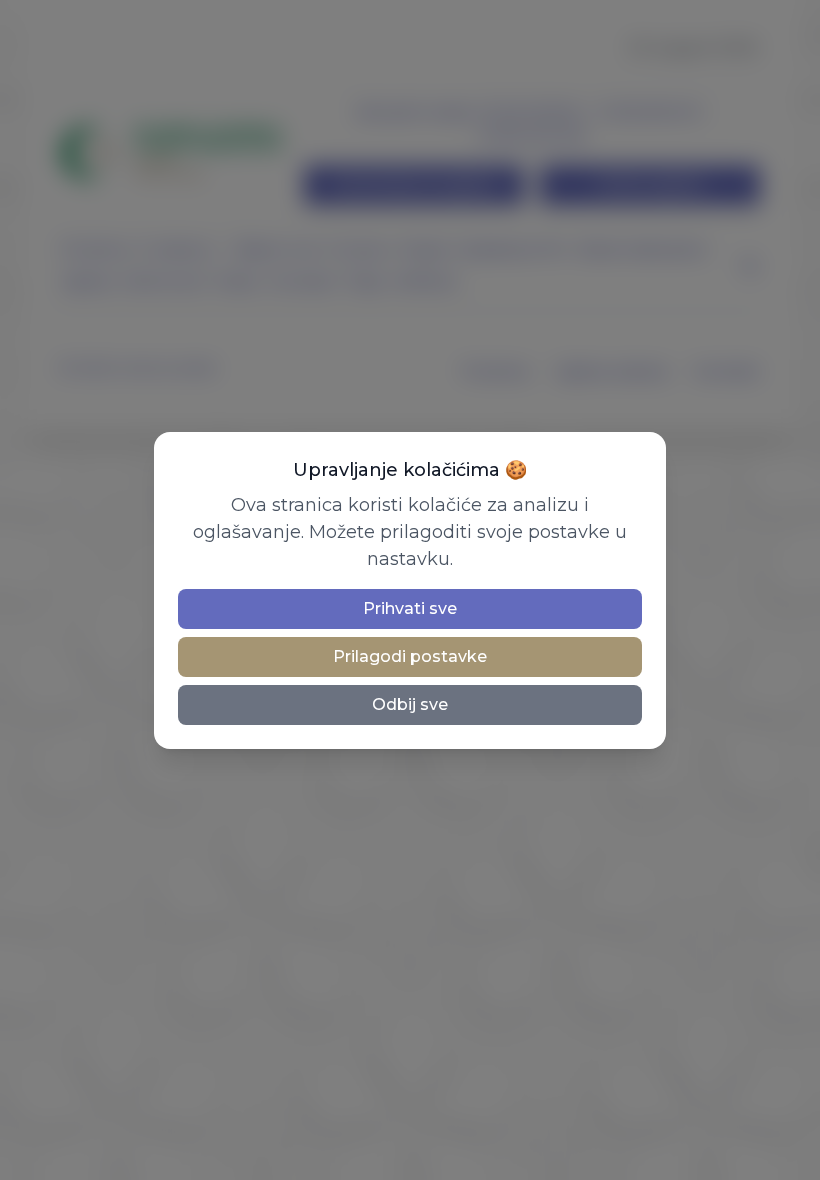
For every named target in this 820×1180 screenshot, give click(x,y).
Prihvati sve (410, 608)
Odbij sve (410, 704)
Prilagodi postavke (410, 656)
